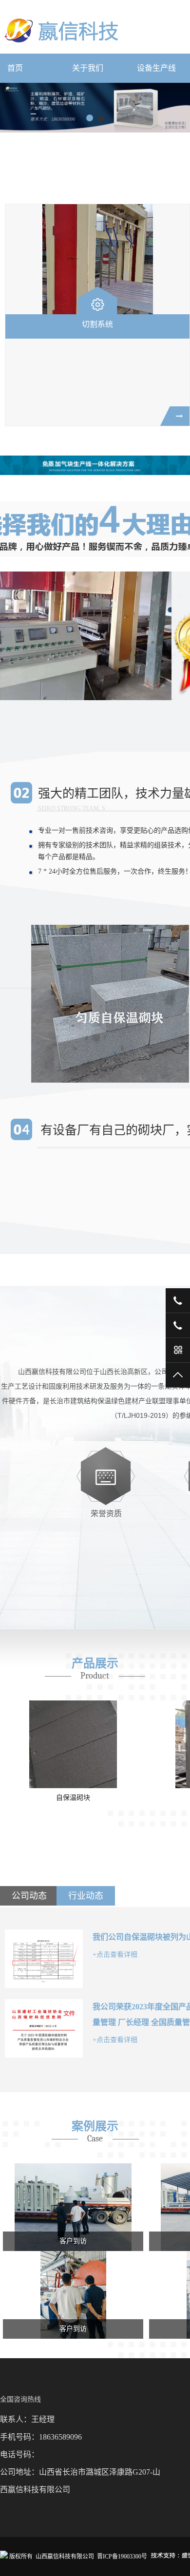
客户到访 (73, 2241)
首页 (15, 68)
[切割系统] (97, 259)
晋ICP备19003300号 (122, 2557)
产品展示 (95, 1663)
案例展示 (95, 2126)
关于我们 (88, 68)
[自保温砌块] (73, 1744)
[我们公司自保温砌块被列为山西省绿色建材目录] (44, 1959)
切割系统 (97, 324)
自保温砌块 (73, 1798)
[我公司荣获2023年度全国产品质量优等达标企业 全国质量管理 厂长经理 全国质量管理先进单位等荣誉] (44, 2028)
